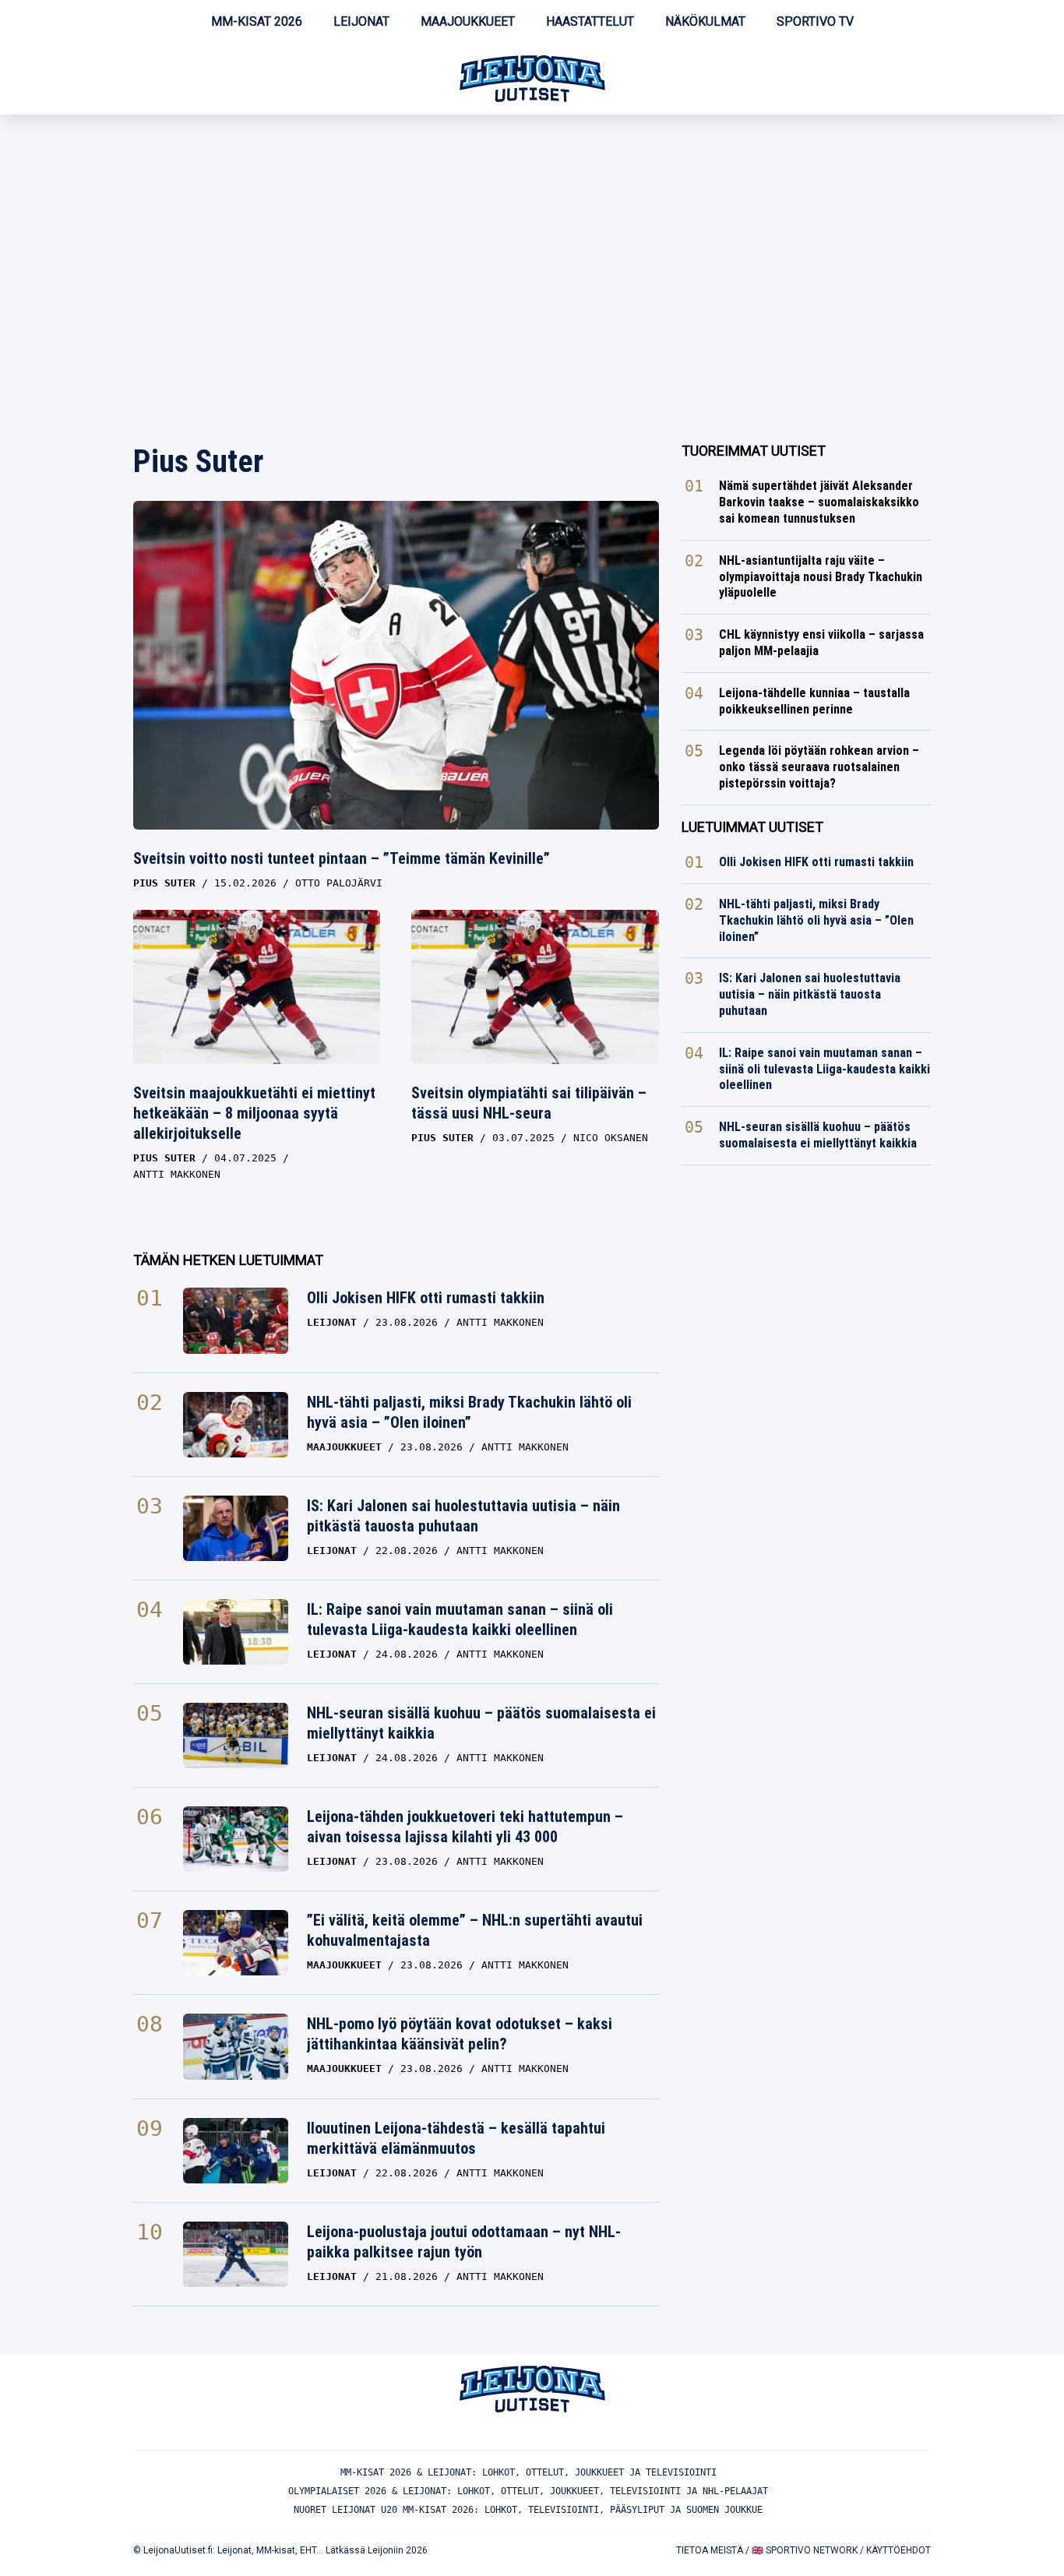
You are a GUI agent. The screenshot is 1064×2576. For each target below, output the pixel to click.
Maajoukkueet (468, 21)
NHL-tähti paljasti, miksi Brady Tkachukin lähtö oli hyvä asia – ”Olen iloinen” (469, 1412)
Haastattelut (590, 21)
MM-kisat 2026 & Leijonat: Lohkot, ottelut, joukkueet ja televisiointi (528, 2472)
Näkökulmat (705, 21)
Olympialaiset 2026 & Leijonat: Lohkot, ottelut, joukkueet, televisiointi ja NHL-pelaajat (528, 2491)
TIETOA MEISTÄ (710, 2550)
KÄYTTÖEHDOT (898, 2550)
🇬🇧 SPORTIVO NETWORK (805, 2550)
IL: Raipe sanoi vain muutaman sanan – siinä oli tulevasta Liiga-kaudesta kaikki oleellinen (460, 1619)
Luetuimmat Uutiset (752, 827)
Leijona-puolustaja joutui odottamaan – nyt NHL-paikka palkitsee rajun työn (464, 2242)
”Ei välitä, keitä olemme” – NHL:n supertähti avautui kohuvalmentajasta (475, 1930)
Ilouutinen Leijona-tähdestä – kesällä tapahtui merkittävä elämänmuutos (456, 2138)
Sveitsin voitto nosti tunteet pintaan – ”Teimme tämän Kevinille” (342, 858)
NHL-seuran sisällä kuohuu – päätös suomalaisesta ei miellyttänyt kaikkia (481, 1723)
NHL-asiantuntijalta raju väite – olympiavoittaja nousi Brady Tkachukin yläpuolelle (821, 577)
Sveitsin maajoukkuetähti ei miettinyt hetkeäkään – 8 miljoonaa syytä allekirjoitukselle (254, 1113)
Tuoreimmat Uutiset (754, 451)
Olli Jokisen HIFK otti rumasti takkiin (426, 1298)
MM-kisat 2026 (257, 21)
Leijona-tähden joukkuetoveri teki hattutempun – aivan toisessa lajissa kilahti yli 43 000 (465, 1827)
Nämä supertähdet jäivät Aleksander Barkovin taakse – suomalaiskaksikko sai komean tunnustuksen (819, 502)
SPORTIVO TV (815, 21)
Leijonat (361, 21)
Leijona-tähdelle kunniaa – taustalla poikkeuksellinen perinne (814, 701)
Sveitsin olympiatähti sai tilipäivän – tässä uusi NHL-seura (529, 1103)
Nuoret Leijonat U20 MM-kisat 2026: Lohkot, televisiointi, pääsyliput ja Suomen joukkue (528, 2510)
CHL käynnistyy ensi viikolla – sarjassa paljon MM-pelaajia (821, 643)
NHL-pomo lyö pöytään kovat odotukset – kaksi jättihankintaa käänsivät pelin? (460, 2034)
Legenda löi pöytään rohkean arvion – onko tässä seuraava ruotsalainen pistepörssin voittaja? (819, 767)
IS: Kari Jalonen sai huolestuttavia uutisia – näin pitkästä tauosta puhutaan (463, 1516)
